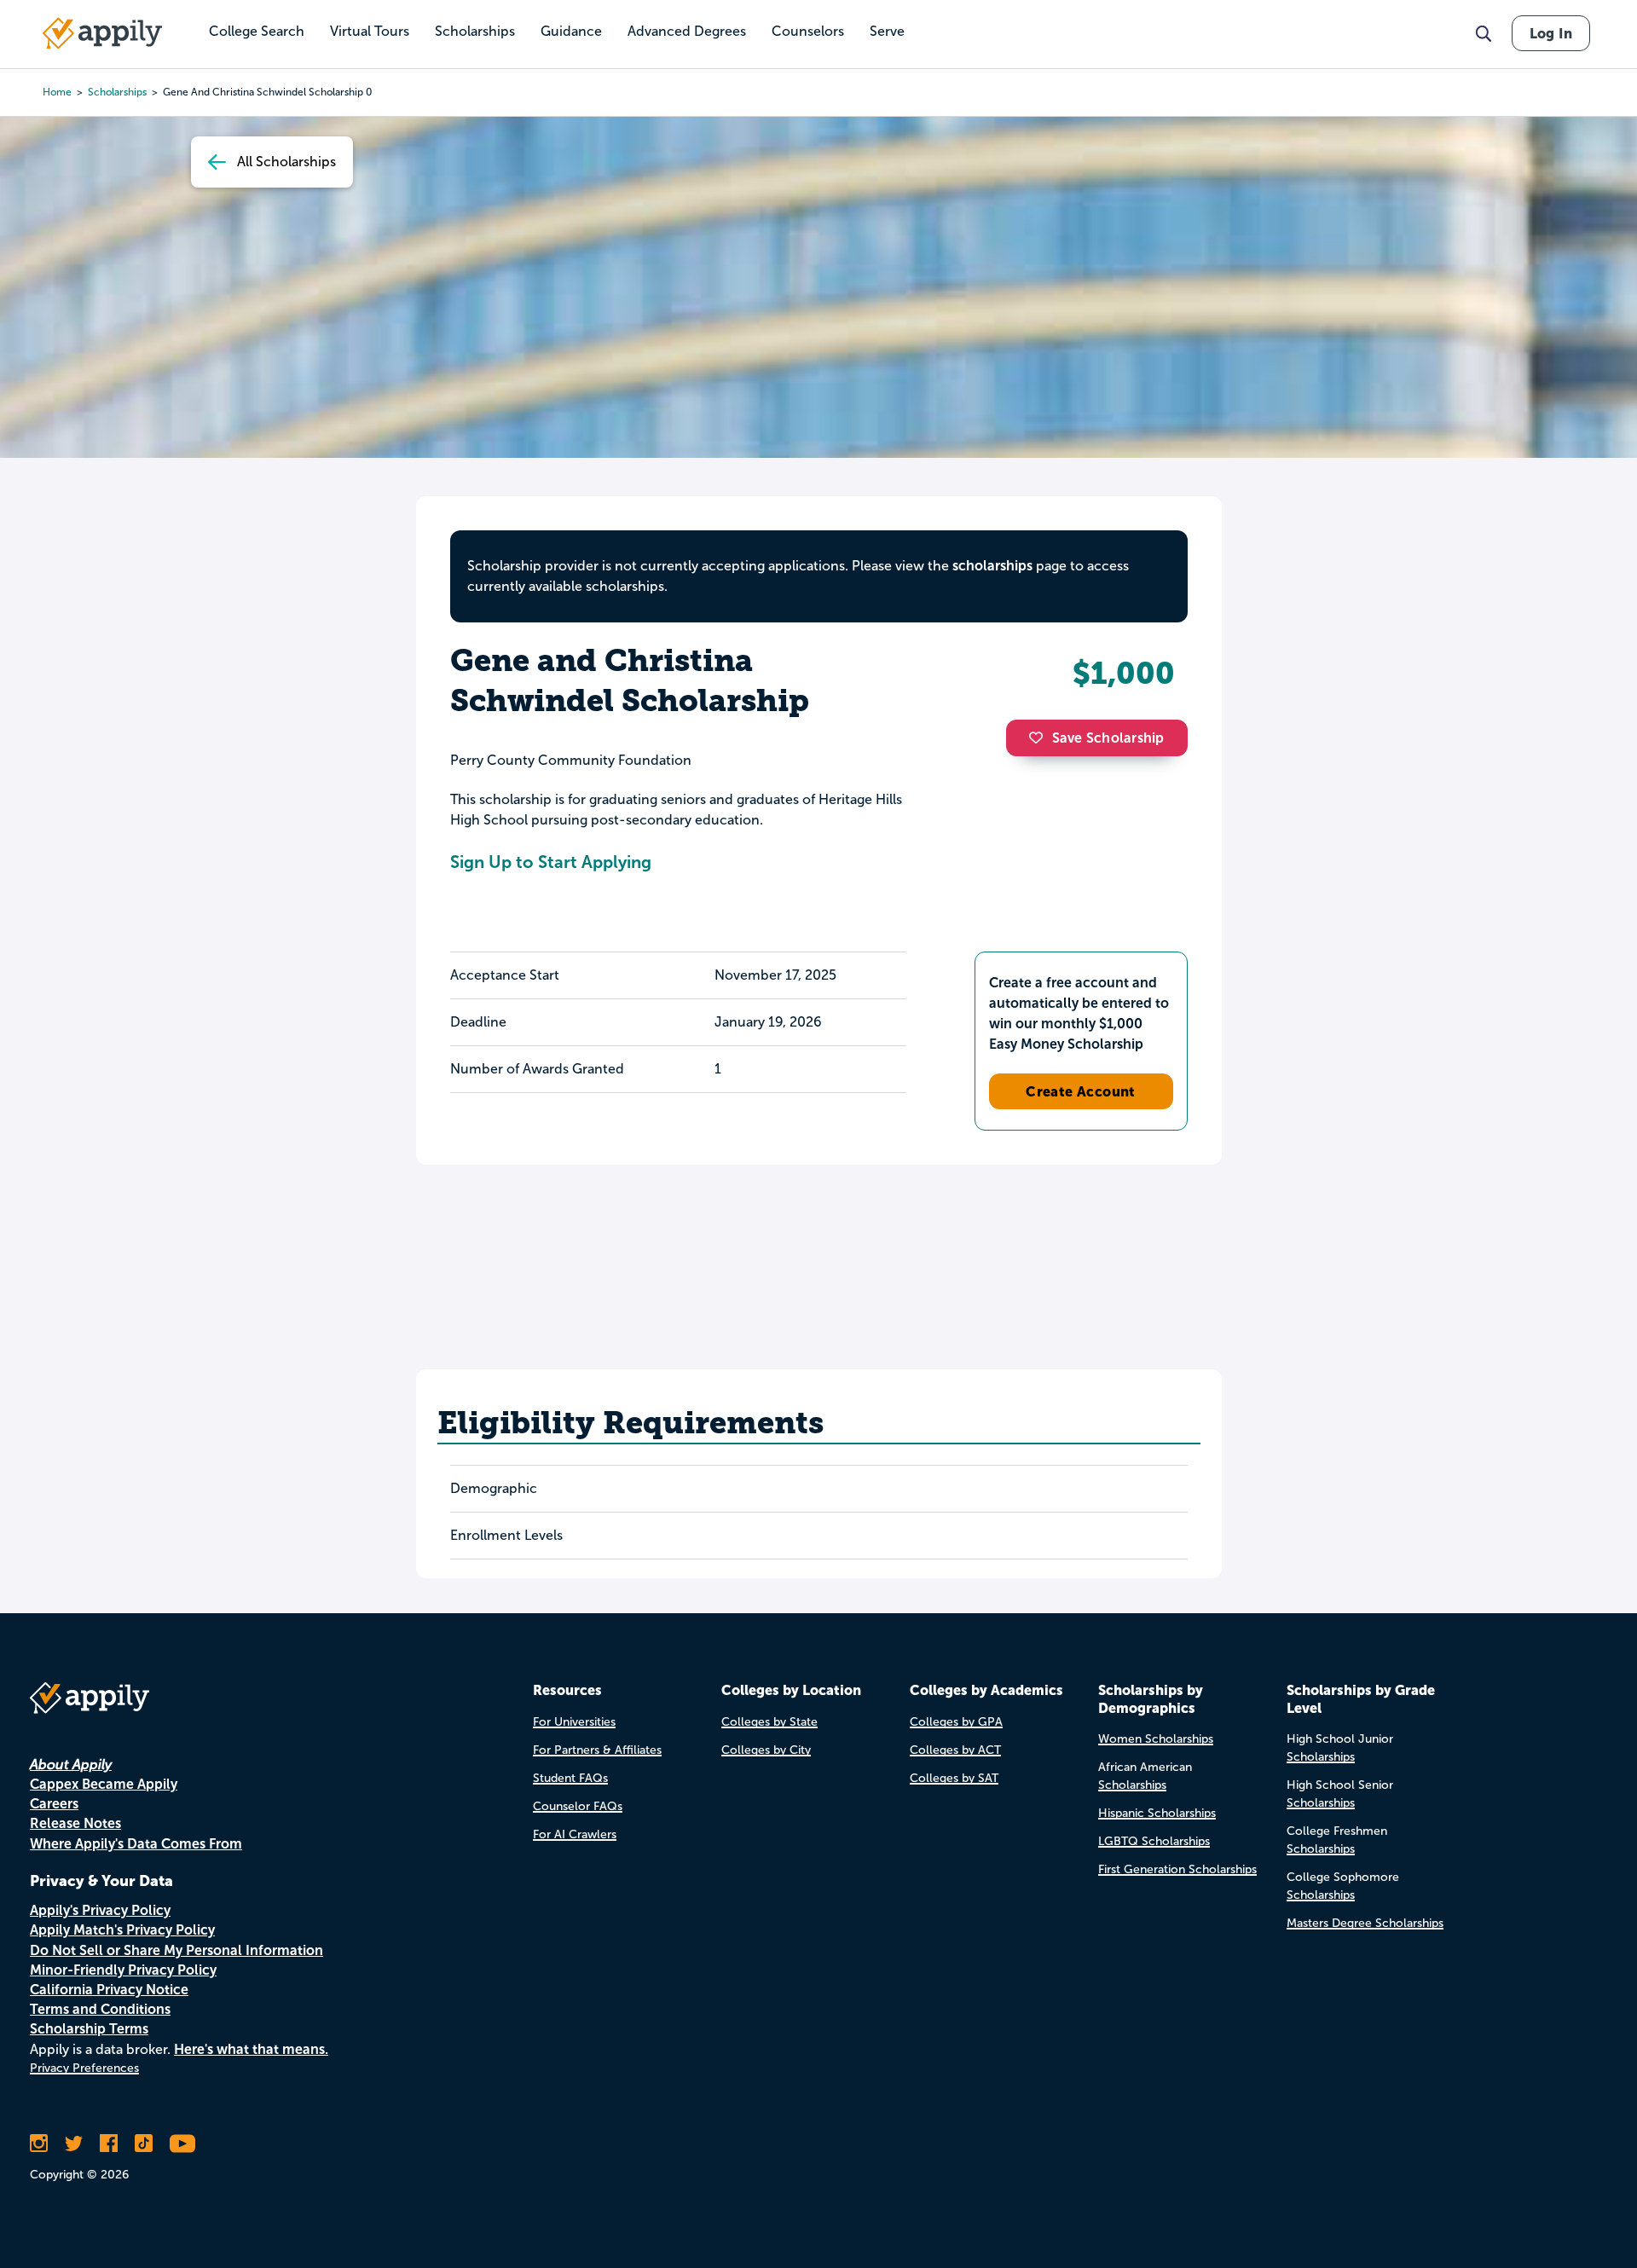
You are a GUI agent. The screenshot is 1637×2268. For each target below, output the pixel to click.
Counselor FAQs (578, 1806)
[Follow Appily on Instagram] (39, 2144)
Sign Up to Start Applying (551, 862)
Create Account (1081, 1091)
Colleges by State (769, 1722)
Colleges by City (766, 1750)
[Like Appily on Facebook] (109, 2144)
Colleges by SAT (954, 1778)
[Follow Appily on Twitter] (74, 2144)
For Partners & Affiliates (597, 1750)
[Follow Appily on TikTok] (144, 2144)
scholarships (117, 92)
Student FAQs (570, 1778)
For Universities (574, 1722)
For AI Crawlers (575, 1834)
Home (57, 92)
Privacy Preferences (84, 2068)
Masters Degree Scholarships (1365, 1923)
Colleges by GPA (956, 1722)
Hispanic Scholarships (1157, 1813)
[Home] (102, 33)
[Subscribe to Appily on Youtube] (182, 2144)
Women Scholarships (1156, 1739)
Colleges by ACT (955, 1750)
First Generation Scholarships (1177, 1869)
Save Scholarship (1108, 738)
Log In (1551, 33)
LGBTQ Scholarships (1154, 1841)
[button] (1040, 738)
